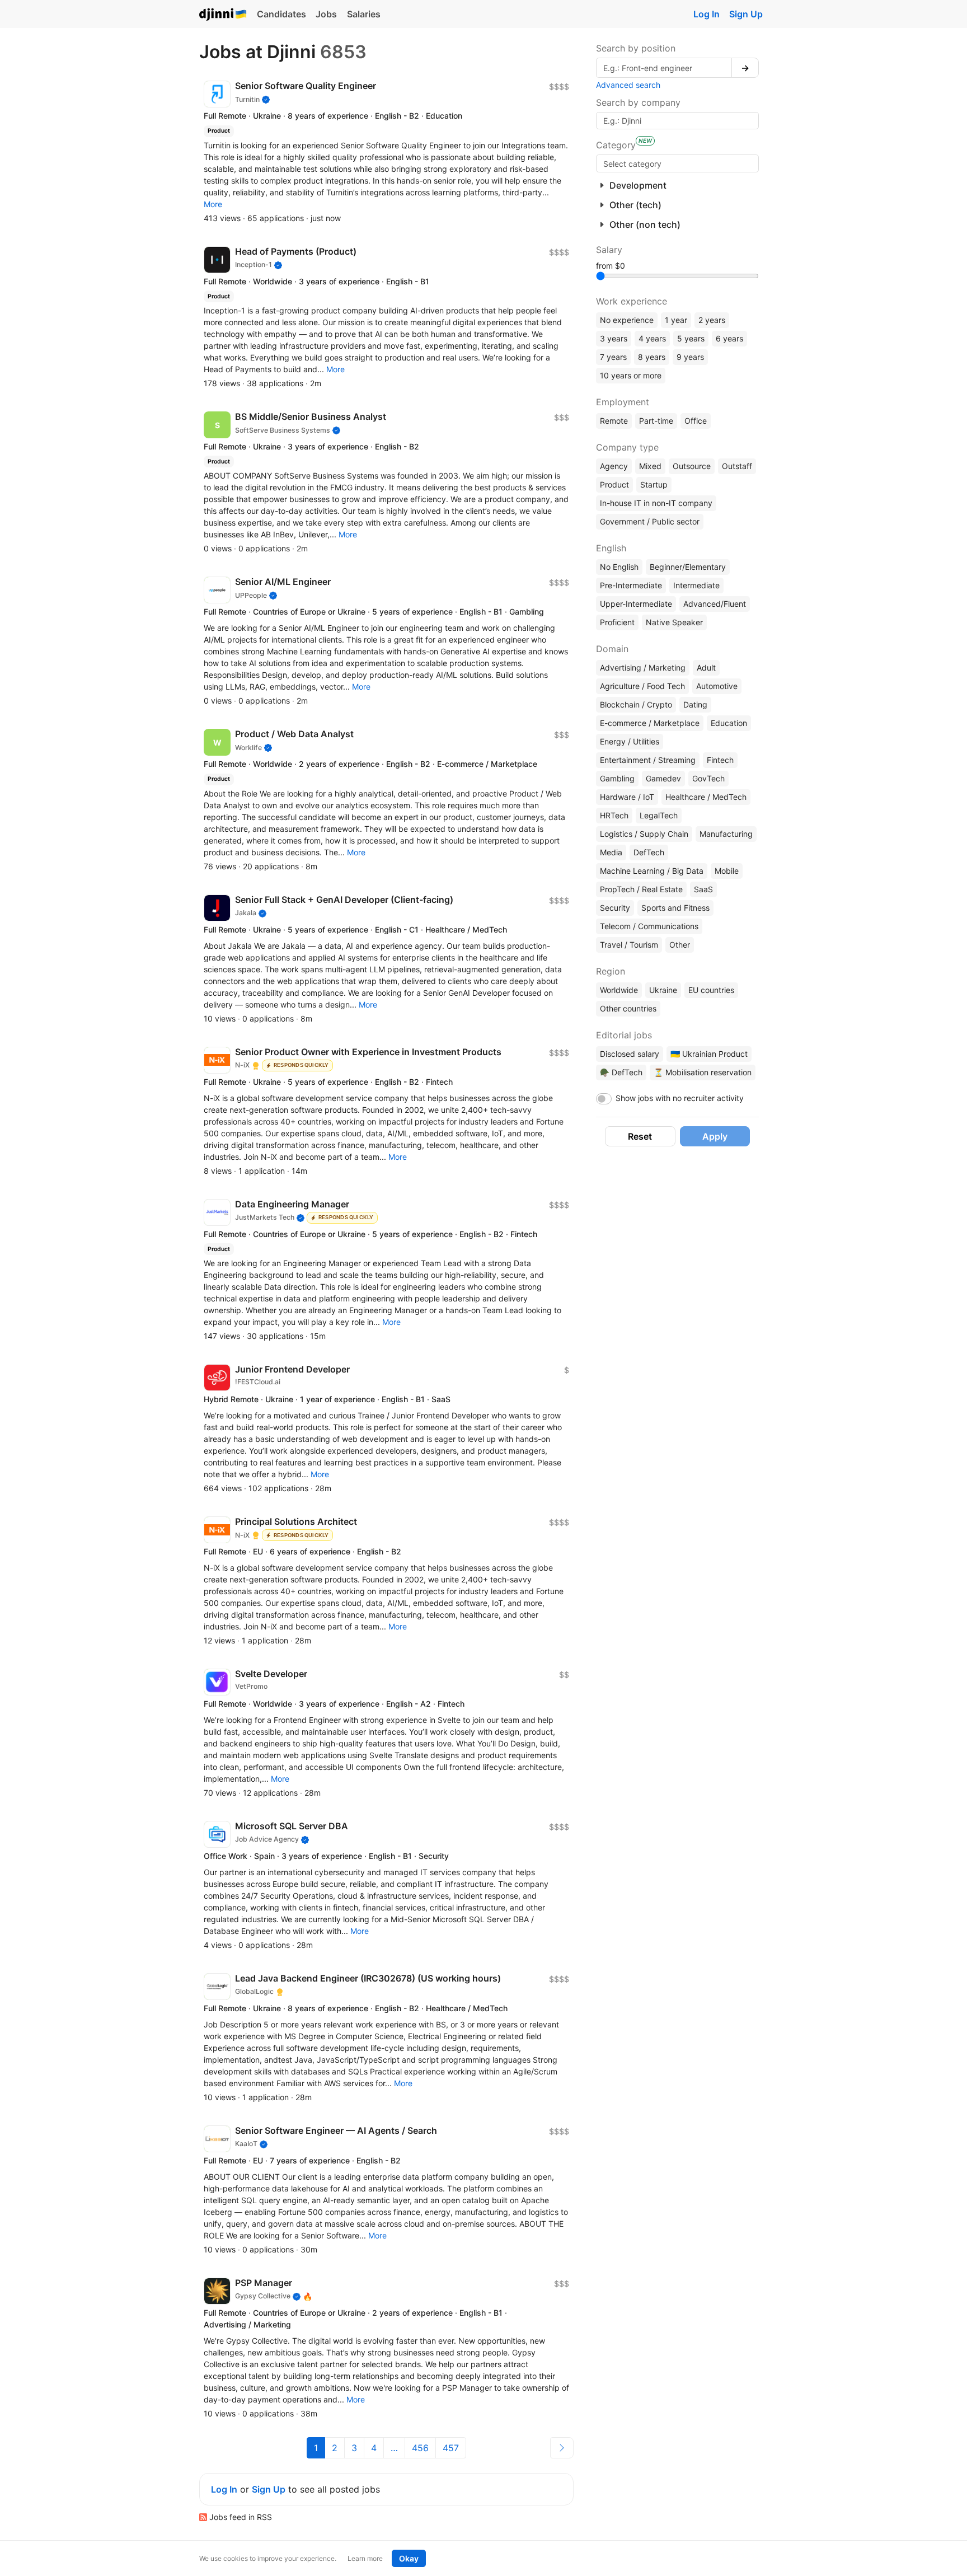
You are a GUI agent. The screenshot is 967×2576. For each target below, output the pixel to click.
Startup (654, 484)
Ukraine (663, 990)
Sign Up (746, 14)
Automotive (717, 686)
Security (615, 908)
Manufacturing (726, 834)
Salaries (364, 14)
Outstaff (737, 466)
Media (611, 852)
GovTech (708, 778)
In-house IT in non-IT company (656, 503)
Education (729, 723)
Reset (640, 1136)
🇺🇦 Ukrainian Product (709, 1054)
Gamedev (663, 778)
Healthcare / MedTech (706, 797)
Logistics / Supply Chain (644, 834)
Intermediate (696, 585)
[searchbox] (677, 163)
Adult (706, 668)
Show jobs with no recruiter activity (680, 1098)
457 (451, 2448)
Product (614, 484)
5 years (691, 338)
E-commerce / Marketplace (650, 723)
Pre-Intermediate (631, 585)
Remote (614, 421)
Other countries (628, 1008)
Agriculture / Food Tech (642, 686)
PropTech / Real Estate (641, 889)
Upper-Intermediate (636, 604)
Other (680, 945)
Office (696, 421)
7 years (613, 357)
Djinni (223, 15)
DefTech (649, 852)
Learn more (365, 2558)
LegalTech (659, 815)
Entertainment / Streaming (648, 760)
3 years (614, 338)
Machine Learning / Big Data (652, 871)
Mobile (727, 871)
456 (420, 2448)
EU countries (711, 990)
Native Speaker (674, 622)
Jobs (326, 14)
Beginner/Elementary (688, 567)
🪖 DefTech (621, 1072)
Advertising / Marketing (643, 668)
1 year (676, 320)
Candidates (281, 14)
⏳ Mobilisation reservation (703, 1072)
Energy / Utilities (630, 741)
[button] (213, 204)
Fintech (720, 760)
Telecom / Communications (649, 926)
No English (619, 567)
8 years (652, 357)
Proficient (617, 622)
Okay (409, 2558)
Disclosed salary (630, 1054)
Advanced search (628, 85)
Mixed (650, 466)
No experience (627, 320)
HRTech (614, 815)
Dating (695, 704)
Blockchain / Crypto (636, 704)
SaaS (703, 889)
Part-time (656, 421)
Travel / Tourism (629, 945)
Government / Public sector (650, 521)
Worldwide (619, 990)
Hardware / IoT (627, 797)
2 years (712, 320)
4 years (652, 338)
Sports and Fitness (675, 908)
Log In (707, 14)
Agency (614, 466)
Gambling (617, 778)
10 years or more (631, 375)
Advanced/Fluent (715, 604)
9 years (690, 357)
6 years (729, 338)
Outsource (692, 466)
